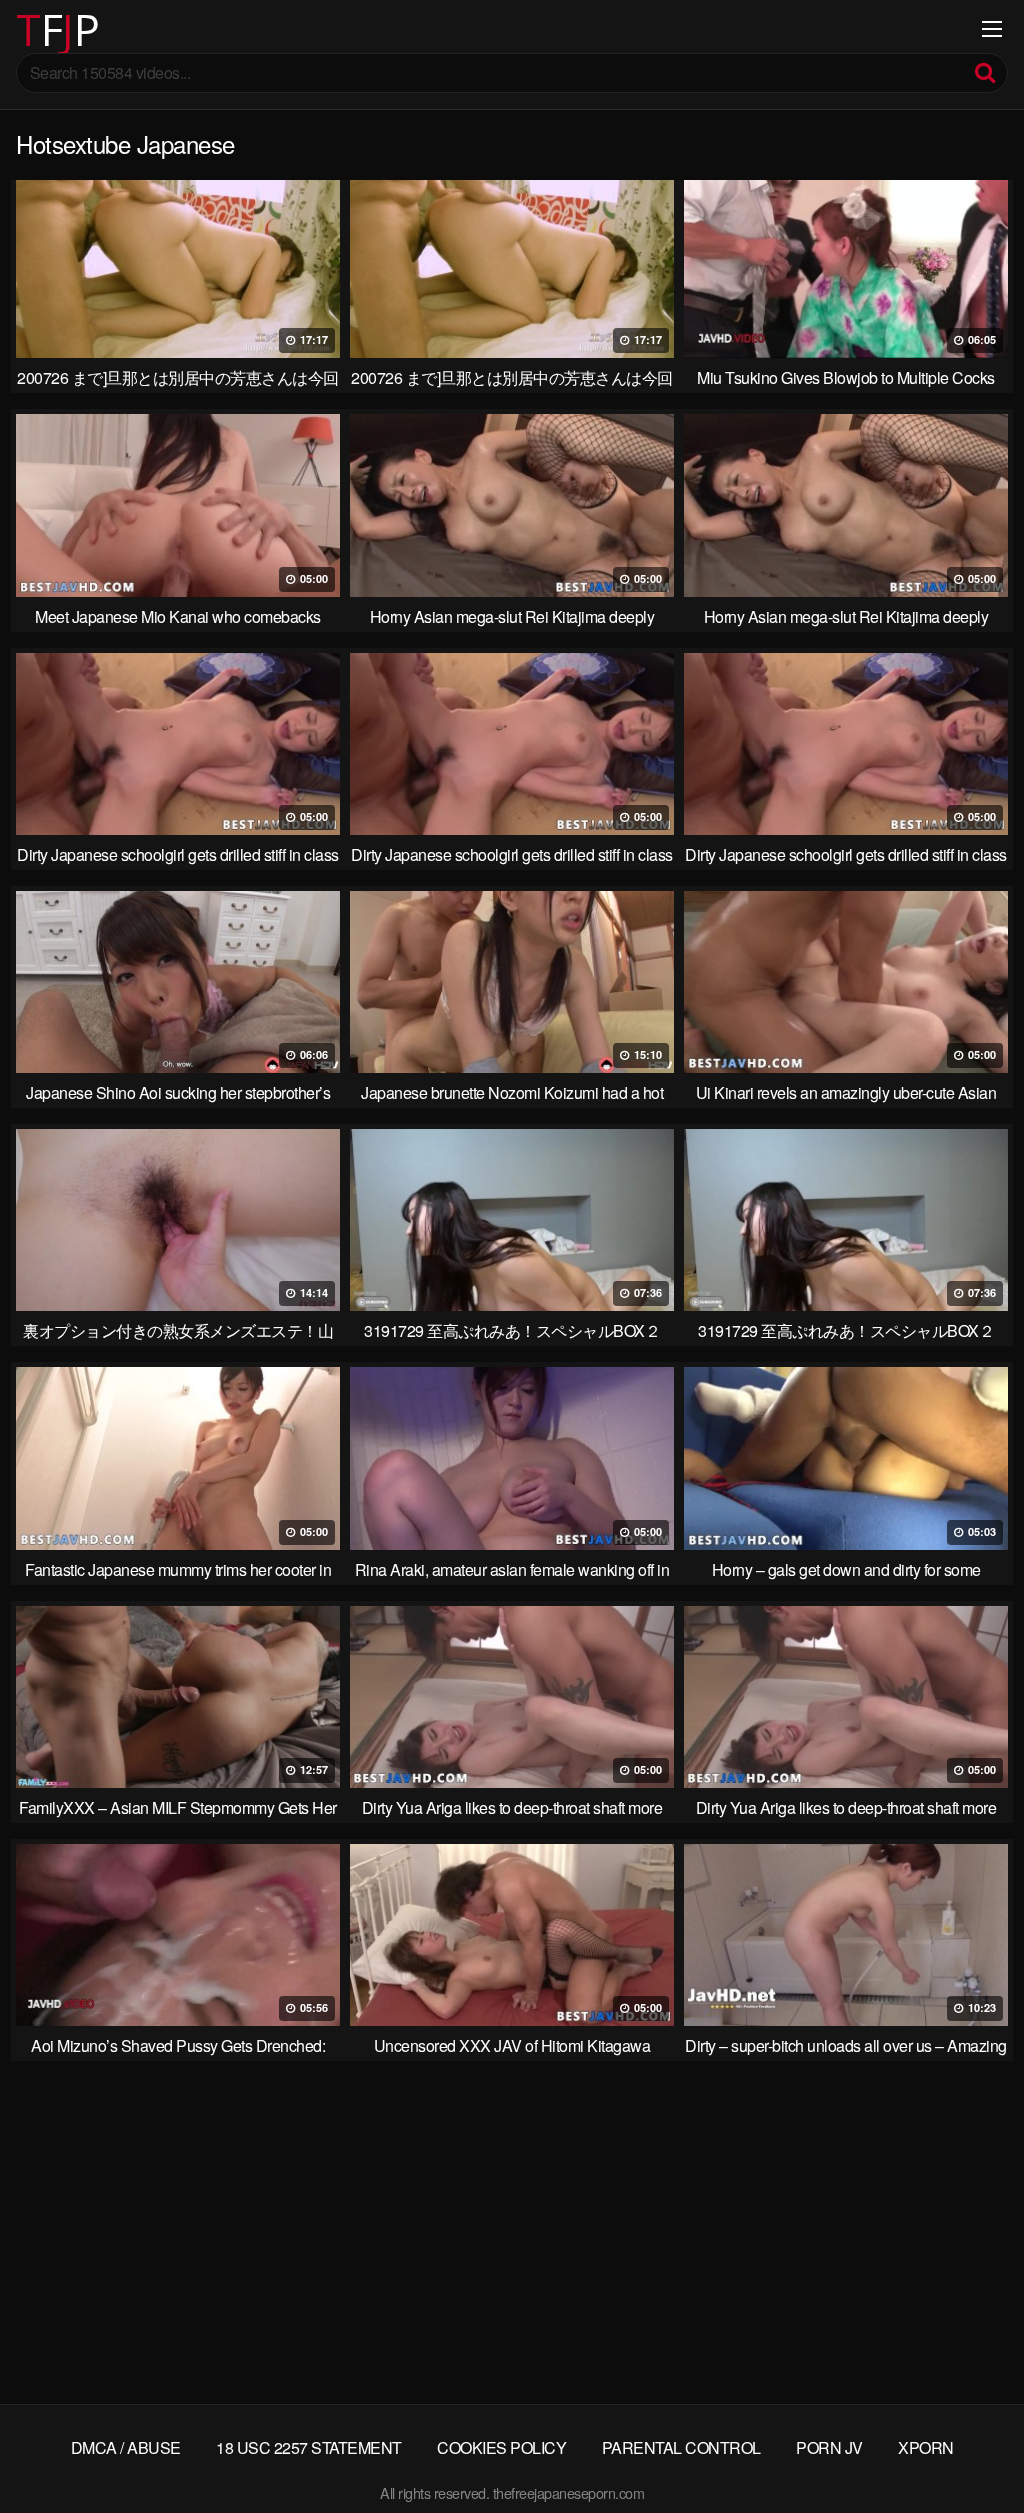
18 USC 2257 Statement (309, 2447)
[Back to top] (969, 2449)
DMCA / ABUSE (126, 2447)
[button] (32, 30)
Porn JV (829, 2447)
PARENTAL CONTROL (681, 2447)
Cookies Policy (501, 2447)
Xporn (926, 2447)
